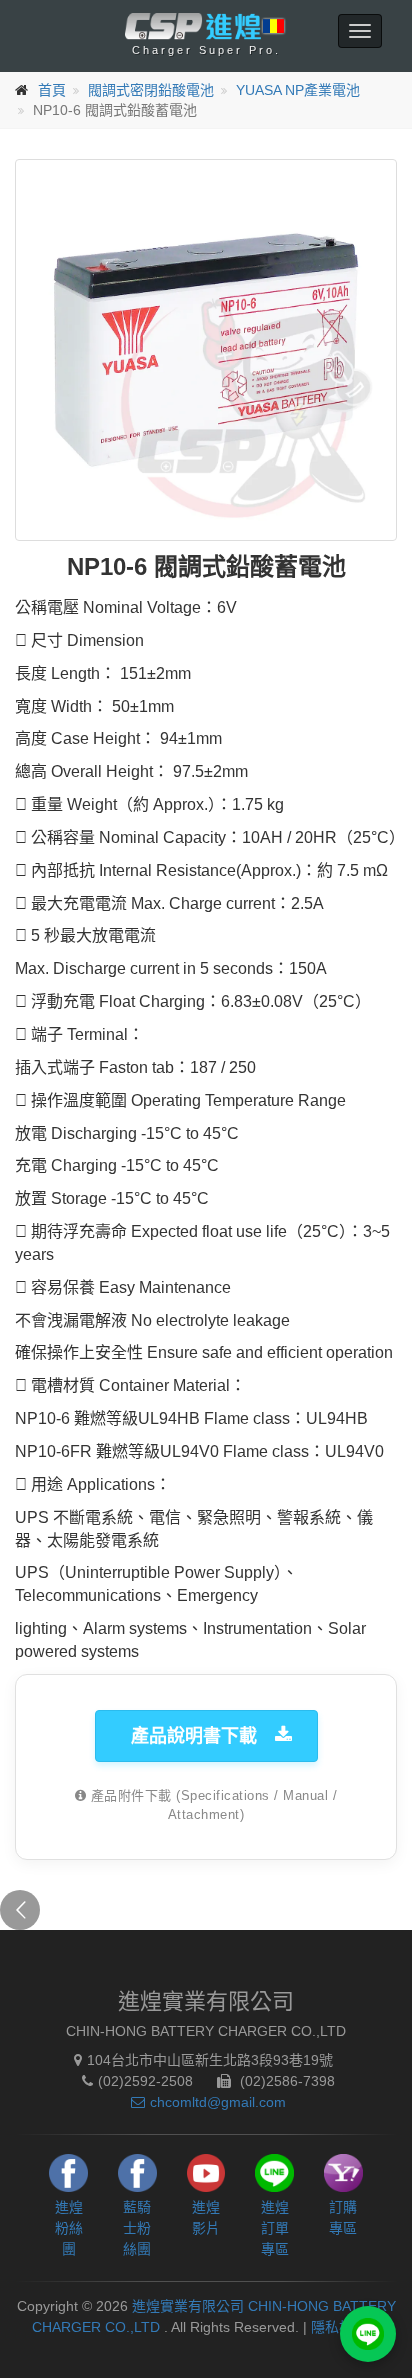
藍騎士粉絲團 (137, 2228)
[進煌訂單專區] (368, 2334)
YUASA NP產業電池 (298, 90)
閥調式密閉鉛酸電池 (151, 90)
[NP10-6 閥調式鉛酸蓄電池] (206, 350)
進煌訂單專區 (275, 2228)
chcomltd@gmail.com (218, 2102)
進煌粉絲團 (69, 2228)
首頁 (52, 90)
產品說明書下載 (194, 1736)
